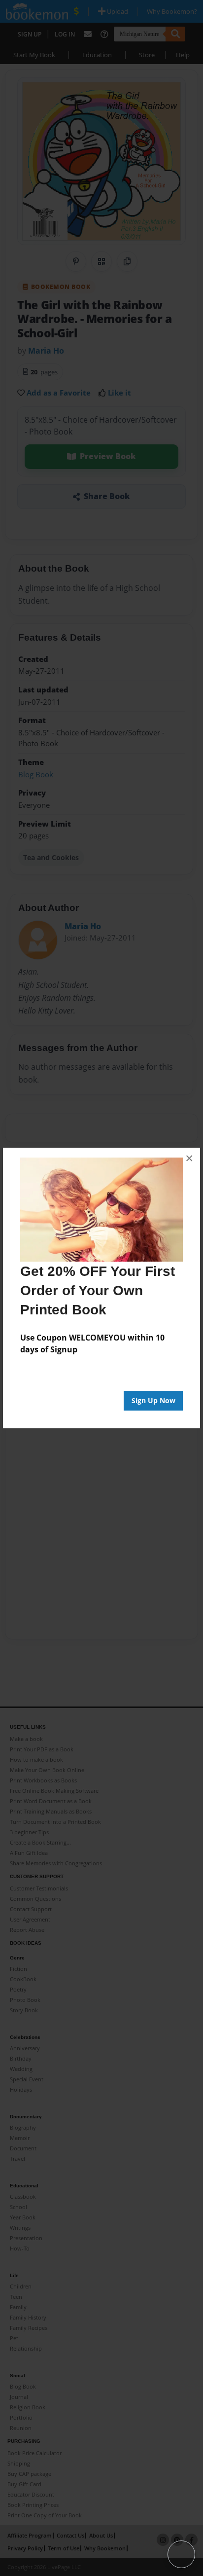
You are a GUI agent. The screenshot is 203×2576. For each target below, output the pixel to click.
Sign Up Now (153, 1400)
